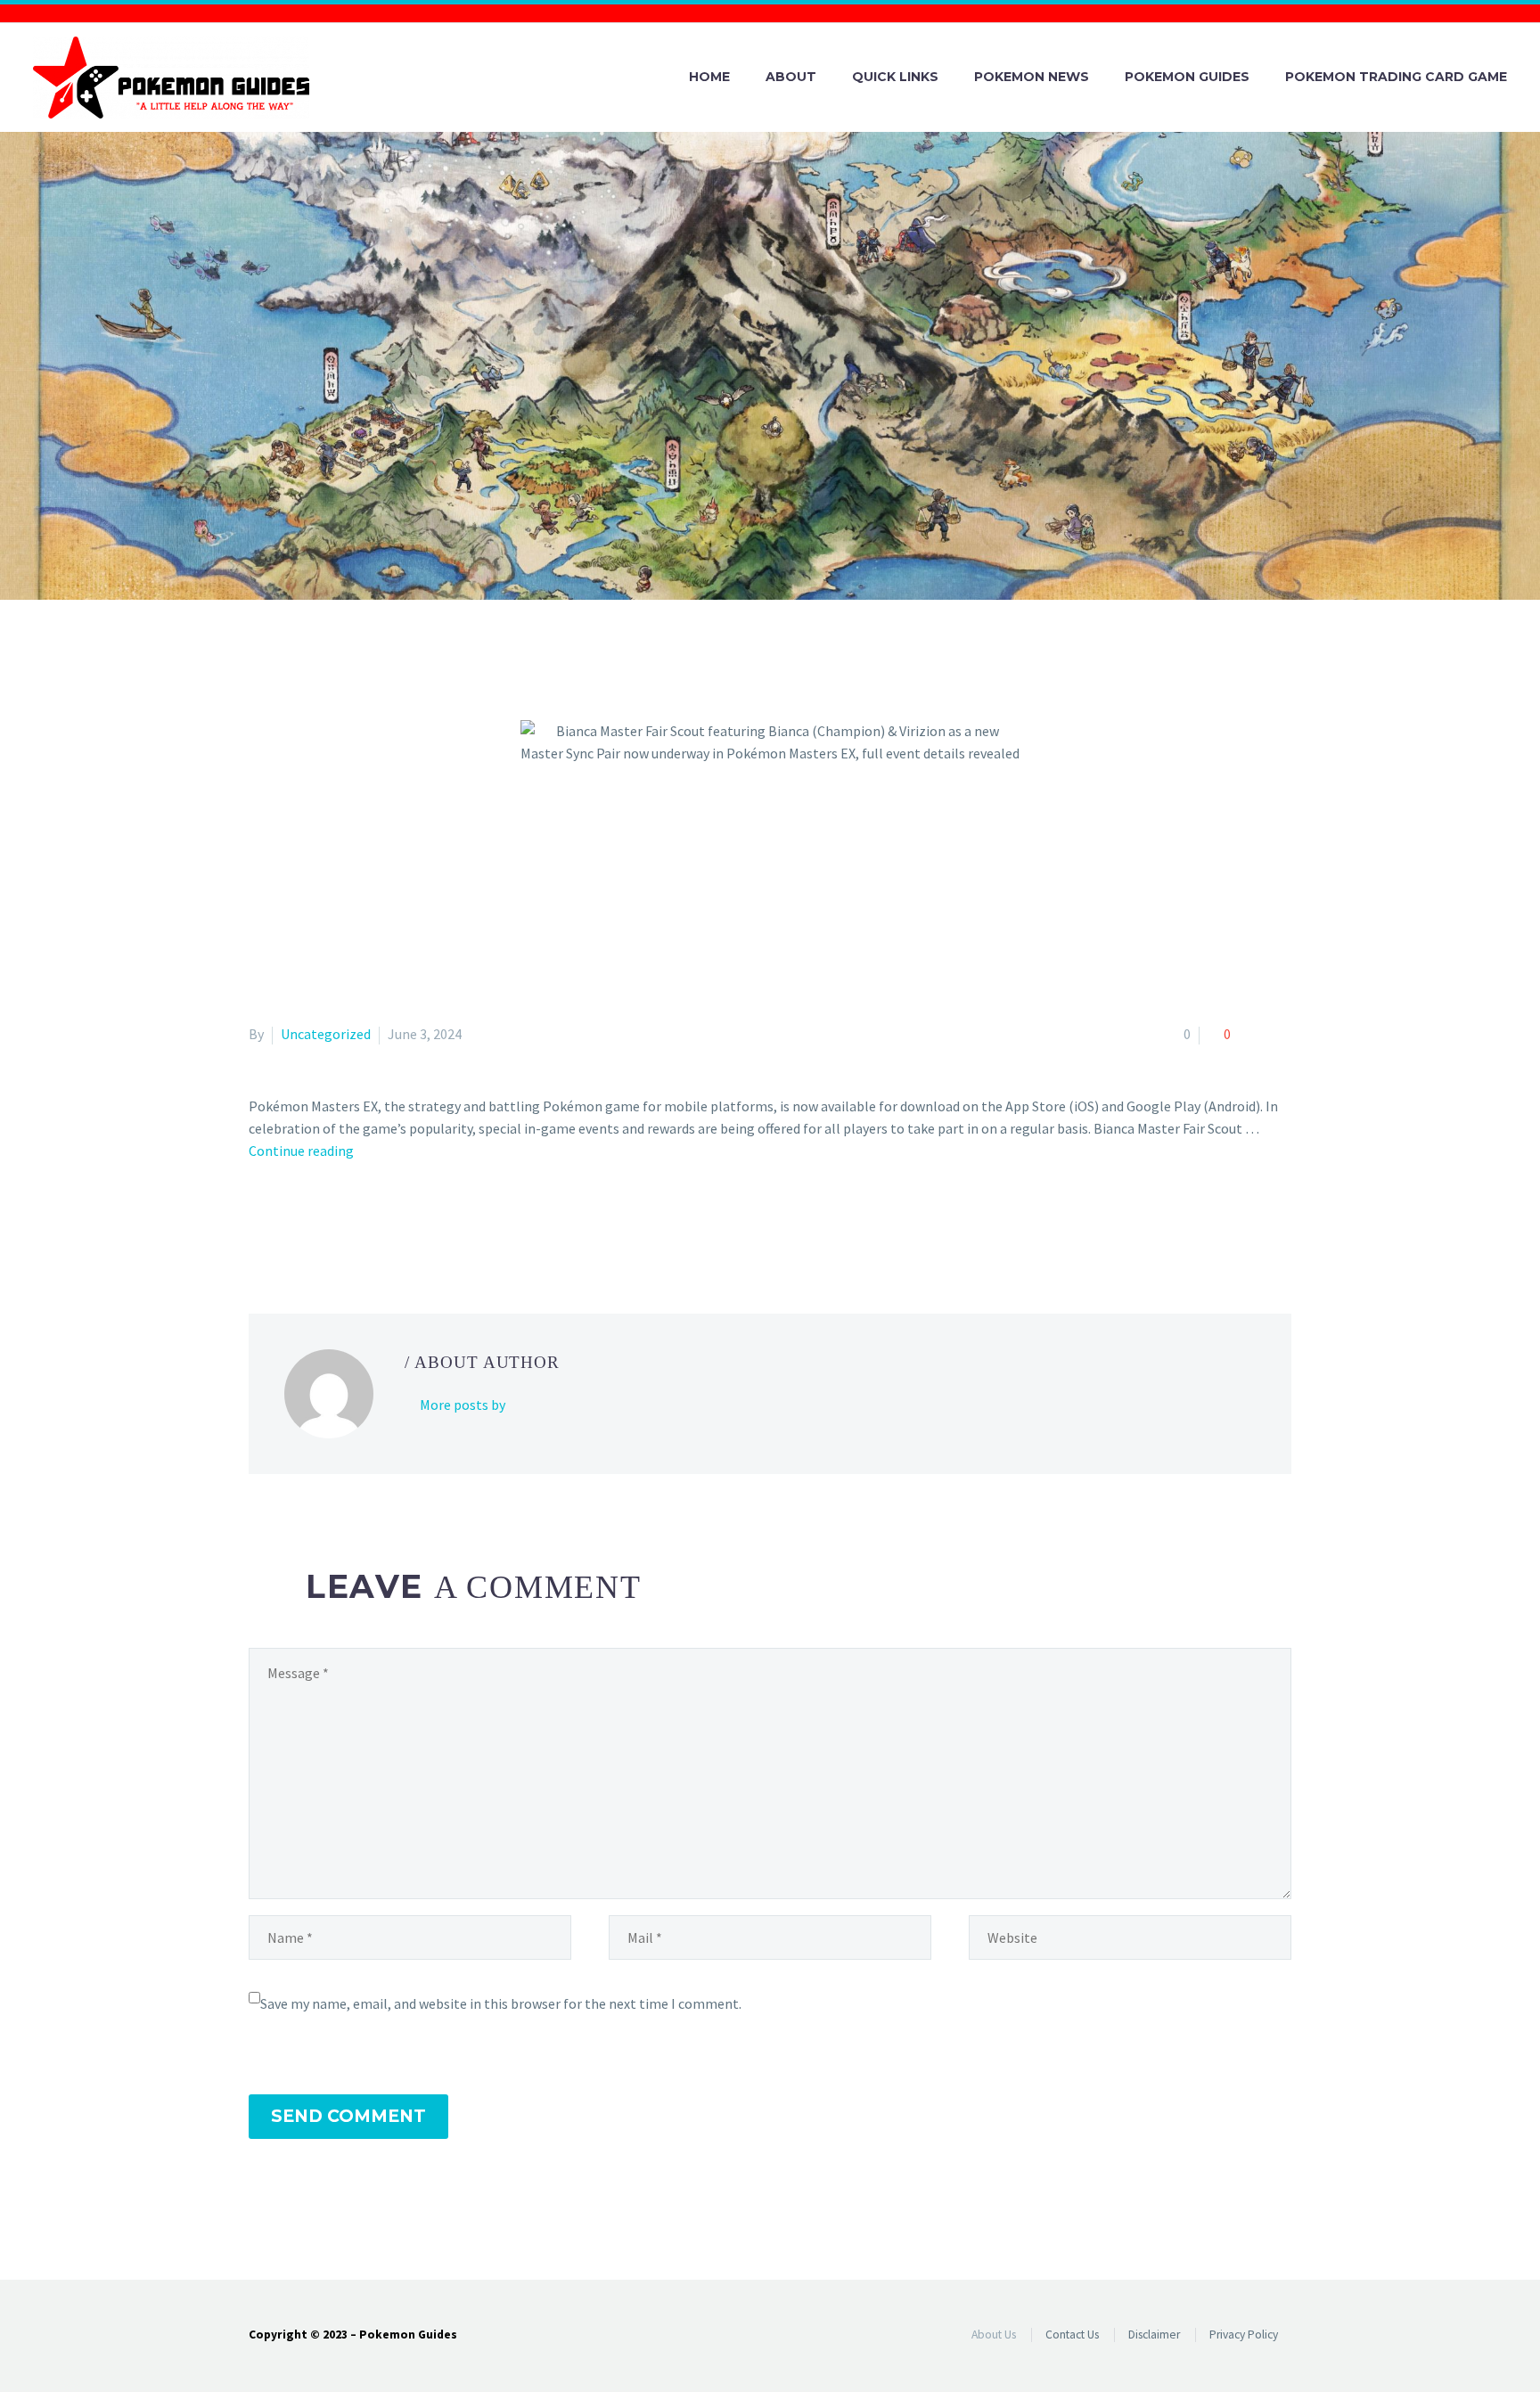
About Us (994, 2335)
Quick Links (895, 77)
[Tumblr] (338, 1223)
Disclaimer (1154, 2335)
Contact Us (1072, 2335)
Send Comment (348, 2116)
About (791, 77)
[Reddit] (389, 1223)
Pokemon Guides (1187, 77)
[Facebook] (260, 1223)
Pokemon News (1032, 77)
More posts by (463, 1405)
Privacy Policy (1244, 2335)
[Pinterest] (312, 1223)
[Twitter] (286, 1223)
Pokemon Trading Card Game (1396, 77)
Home (709, 77)
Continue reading (301, 1151)
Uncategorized (326, 1034)
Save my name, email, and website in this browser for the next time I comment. (501, 2003)
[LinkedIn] (364, 1223)
